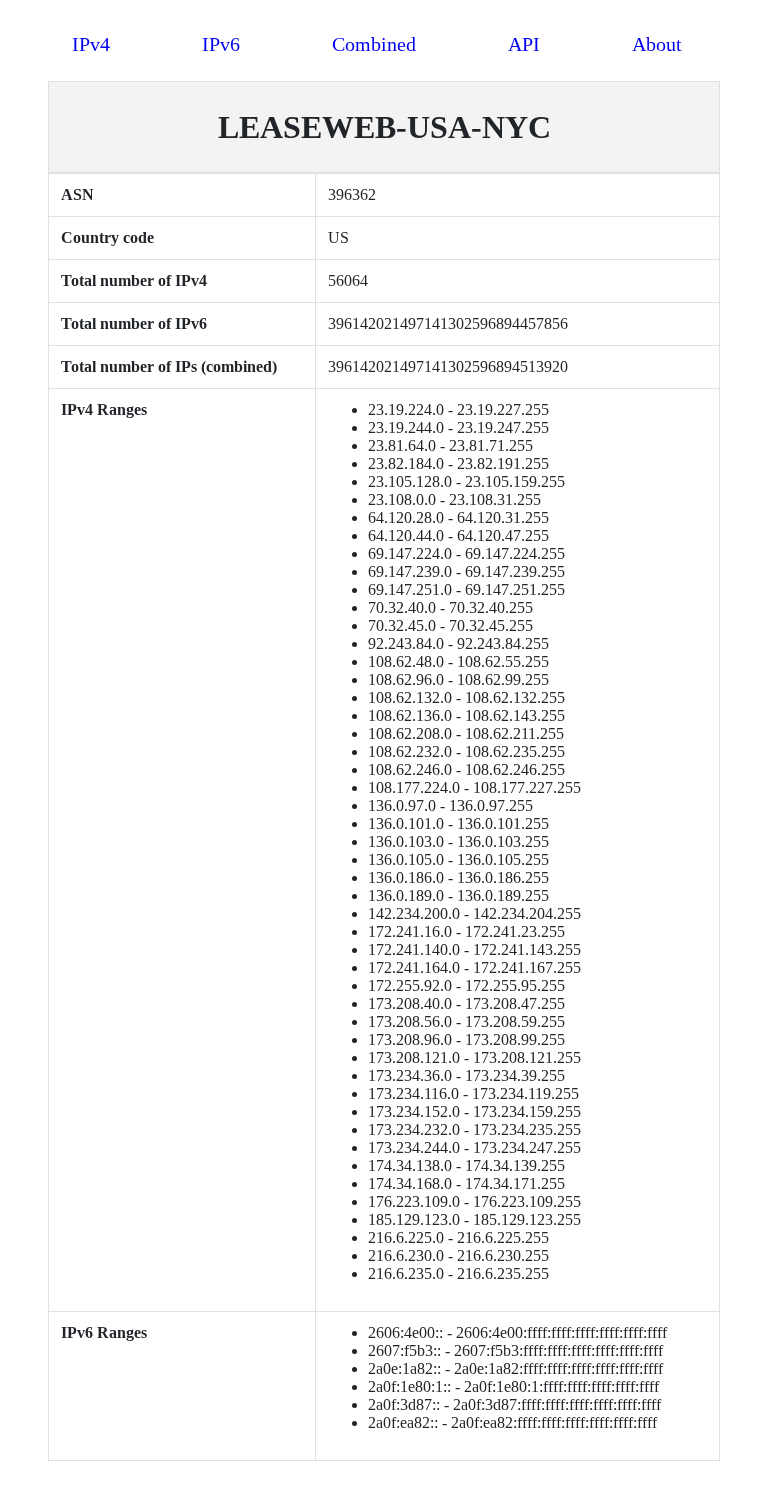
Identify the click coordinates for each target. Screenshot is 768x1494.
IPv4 (91, 44)
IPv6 (221, 44)
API (524, 44)
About (657, 44)
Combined (374, 44)
